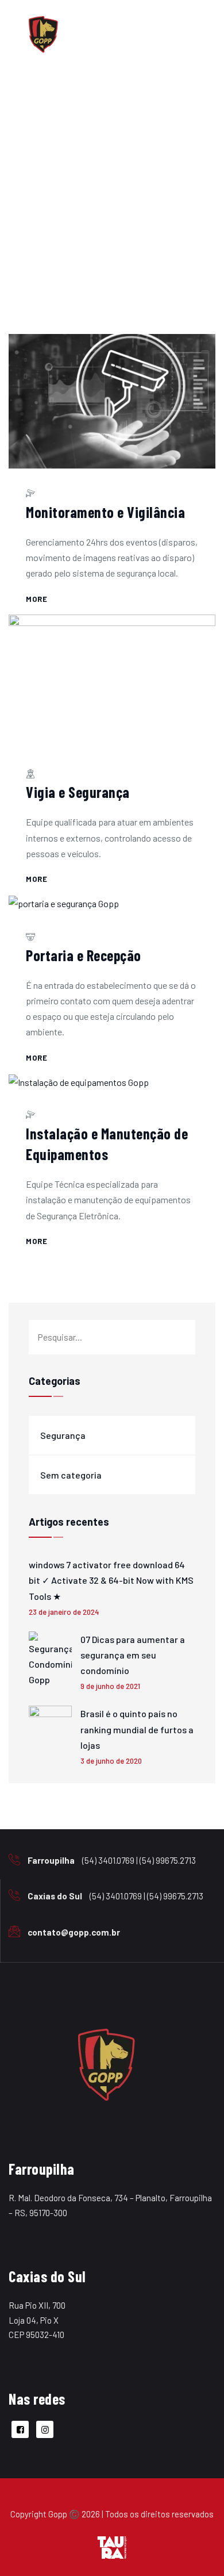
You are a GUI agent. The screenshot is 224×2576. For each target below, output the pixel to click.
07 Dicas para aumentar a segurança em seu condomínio (133, 1655)
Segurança (63, 1435)
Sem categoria (71, 1475)
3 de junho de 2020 (111, 1761)
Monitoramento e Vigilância (105, 512)
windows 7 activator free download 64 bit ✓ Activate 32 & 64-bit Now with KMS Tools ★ (111, 1580)
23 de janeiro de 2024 (64, 1612)
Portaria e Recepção (84, 955)
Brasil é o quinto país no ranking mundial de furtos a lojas (137, 1729)
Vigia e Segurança (78, 792)
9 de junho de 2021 (110, 1686)
